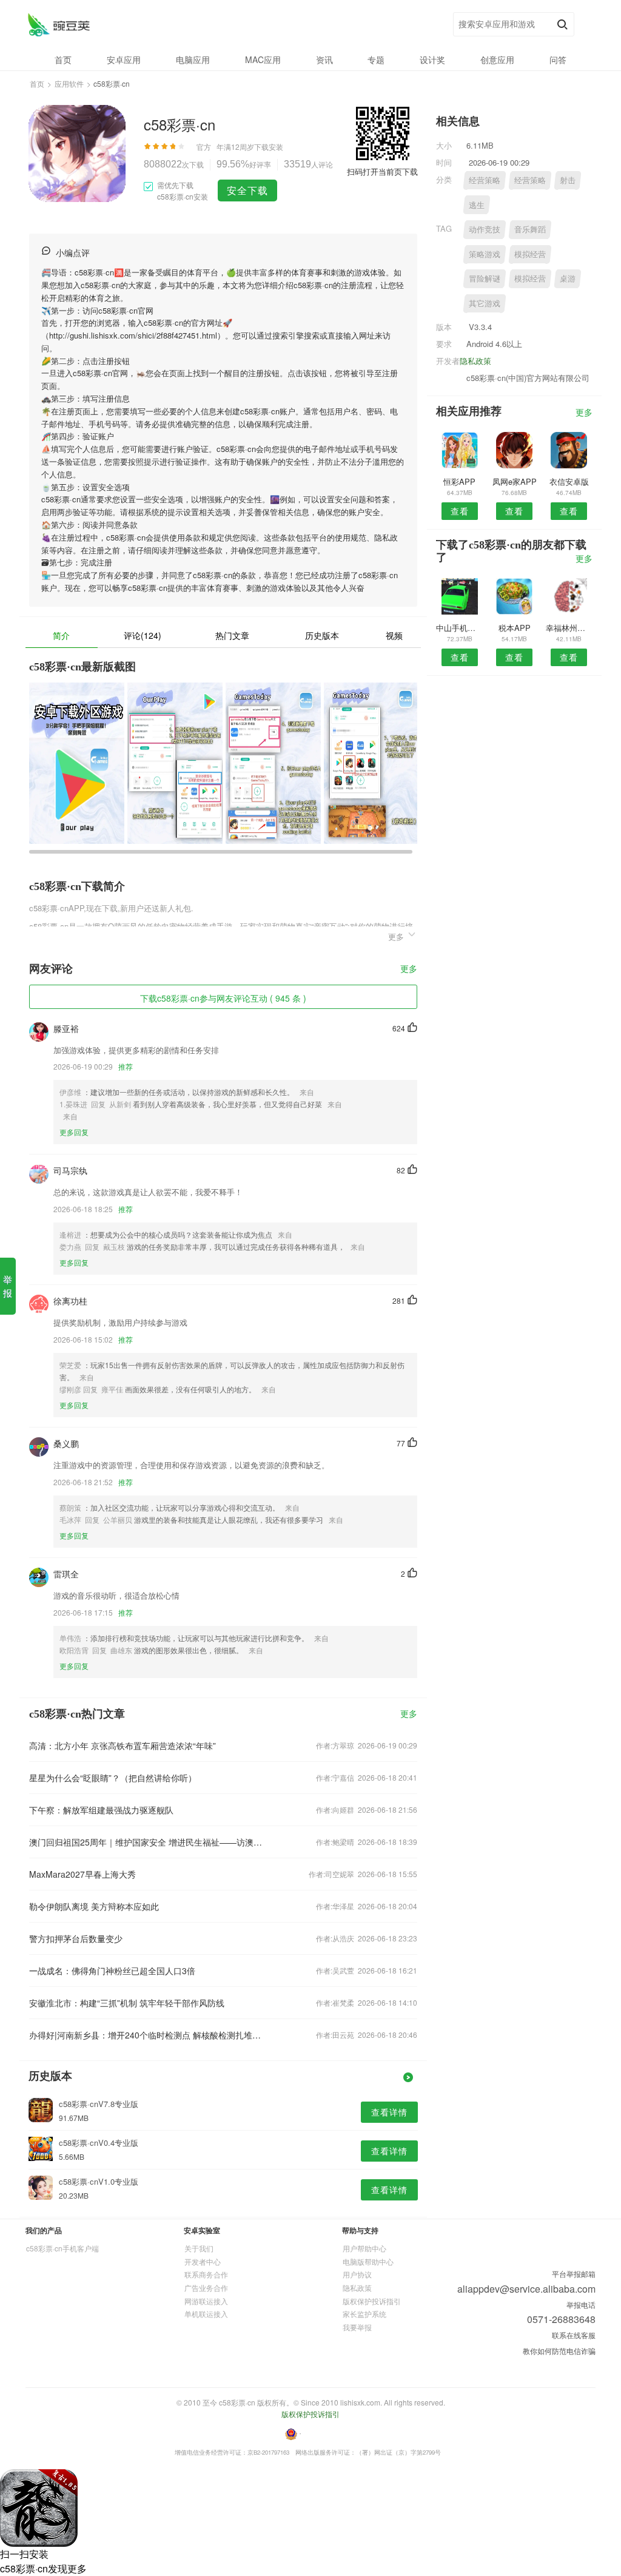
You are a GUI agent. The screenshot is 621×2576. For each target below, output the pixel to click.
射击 (568, 180)
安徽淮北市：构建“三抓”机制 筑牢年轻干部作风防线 (127, 2003)
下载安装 (269, 147)
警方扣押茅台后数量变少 (76, 1938)
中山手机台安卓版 (459, 628)
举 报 (8, 1286)
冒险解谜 (485, 278)
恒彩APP (459, 481)
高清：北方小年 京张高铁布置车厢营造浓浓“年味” (123, 1745)
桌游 (568, 278)
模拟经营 (530, 254)
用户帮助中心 (364, 2248)
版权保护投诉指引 (372, 2301)
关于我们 (199, 2248)
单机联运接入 (206, 2314)
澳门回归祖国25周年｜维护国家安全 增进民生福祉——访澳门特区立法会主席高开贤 (146, 1842)
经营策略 (485, 180)
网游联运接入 (206, 2301)
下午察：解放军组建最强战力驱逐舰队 (101, 1810)
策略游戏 (485, 254)
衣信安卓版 (569, 481)
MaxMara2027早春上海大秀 (82, 1874)
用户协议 (357, 2274)
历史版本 (322, 635)
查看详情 (389, 2112)
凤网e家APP (515, 481)
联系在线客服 (574, 2335)
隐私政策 (475, 361)
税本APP (515, 628)
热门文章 (232, 635)
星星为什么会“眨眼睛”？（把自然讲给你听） (113, 1778)
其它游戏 (485, 303)
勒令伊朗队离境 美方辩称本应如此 (94, 1906)
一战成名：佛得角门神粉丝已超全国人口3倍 (112, 1971)
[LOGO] (59, 25)
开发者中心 (203, 2261)
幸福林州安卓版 (569, 628)
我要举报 (357, 2327)
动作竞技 (485, 229)
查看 (460, 511)
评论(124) (143, 635)
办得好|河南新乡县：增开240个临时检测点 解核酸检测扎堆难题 (146, 2035)
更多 (409, 969)
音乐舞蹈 (530, 229)
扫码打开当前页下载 (382, 171)
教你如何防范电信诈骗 (559, 2351)
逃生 (477, 205)
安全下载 (247, 190)
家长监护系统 (364, 2314)
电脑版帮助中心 (368, 2261)
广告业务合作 (206, 2288)
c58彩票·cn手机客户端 (62, 2248)
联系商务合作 (206, 2274)
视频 (394, 635)
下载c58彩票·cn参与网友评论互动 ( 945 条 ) (223, 998)
